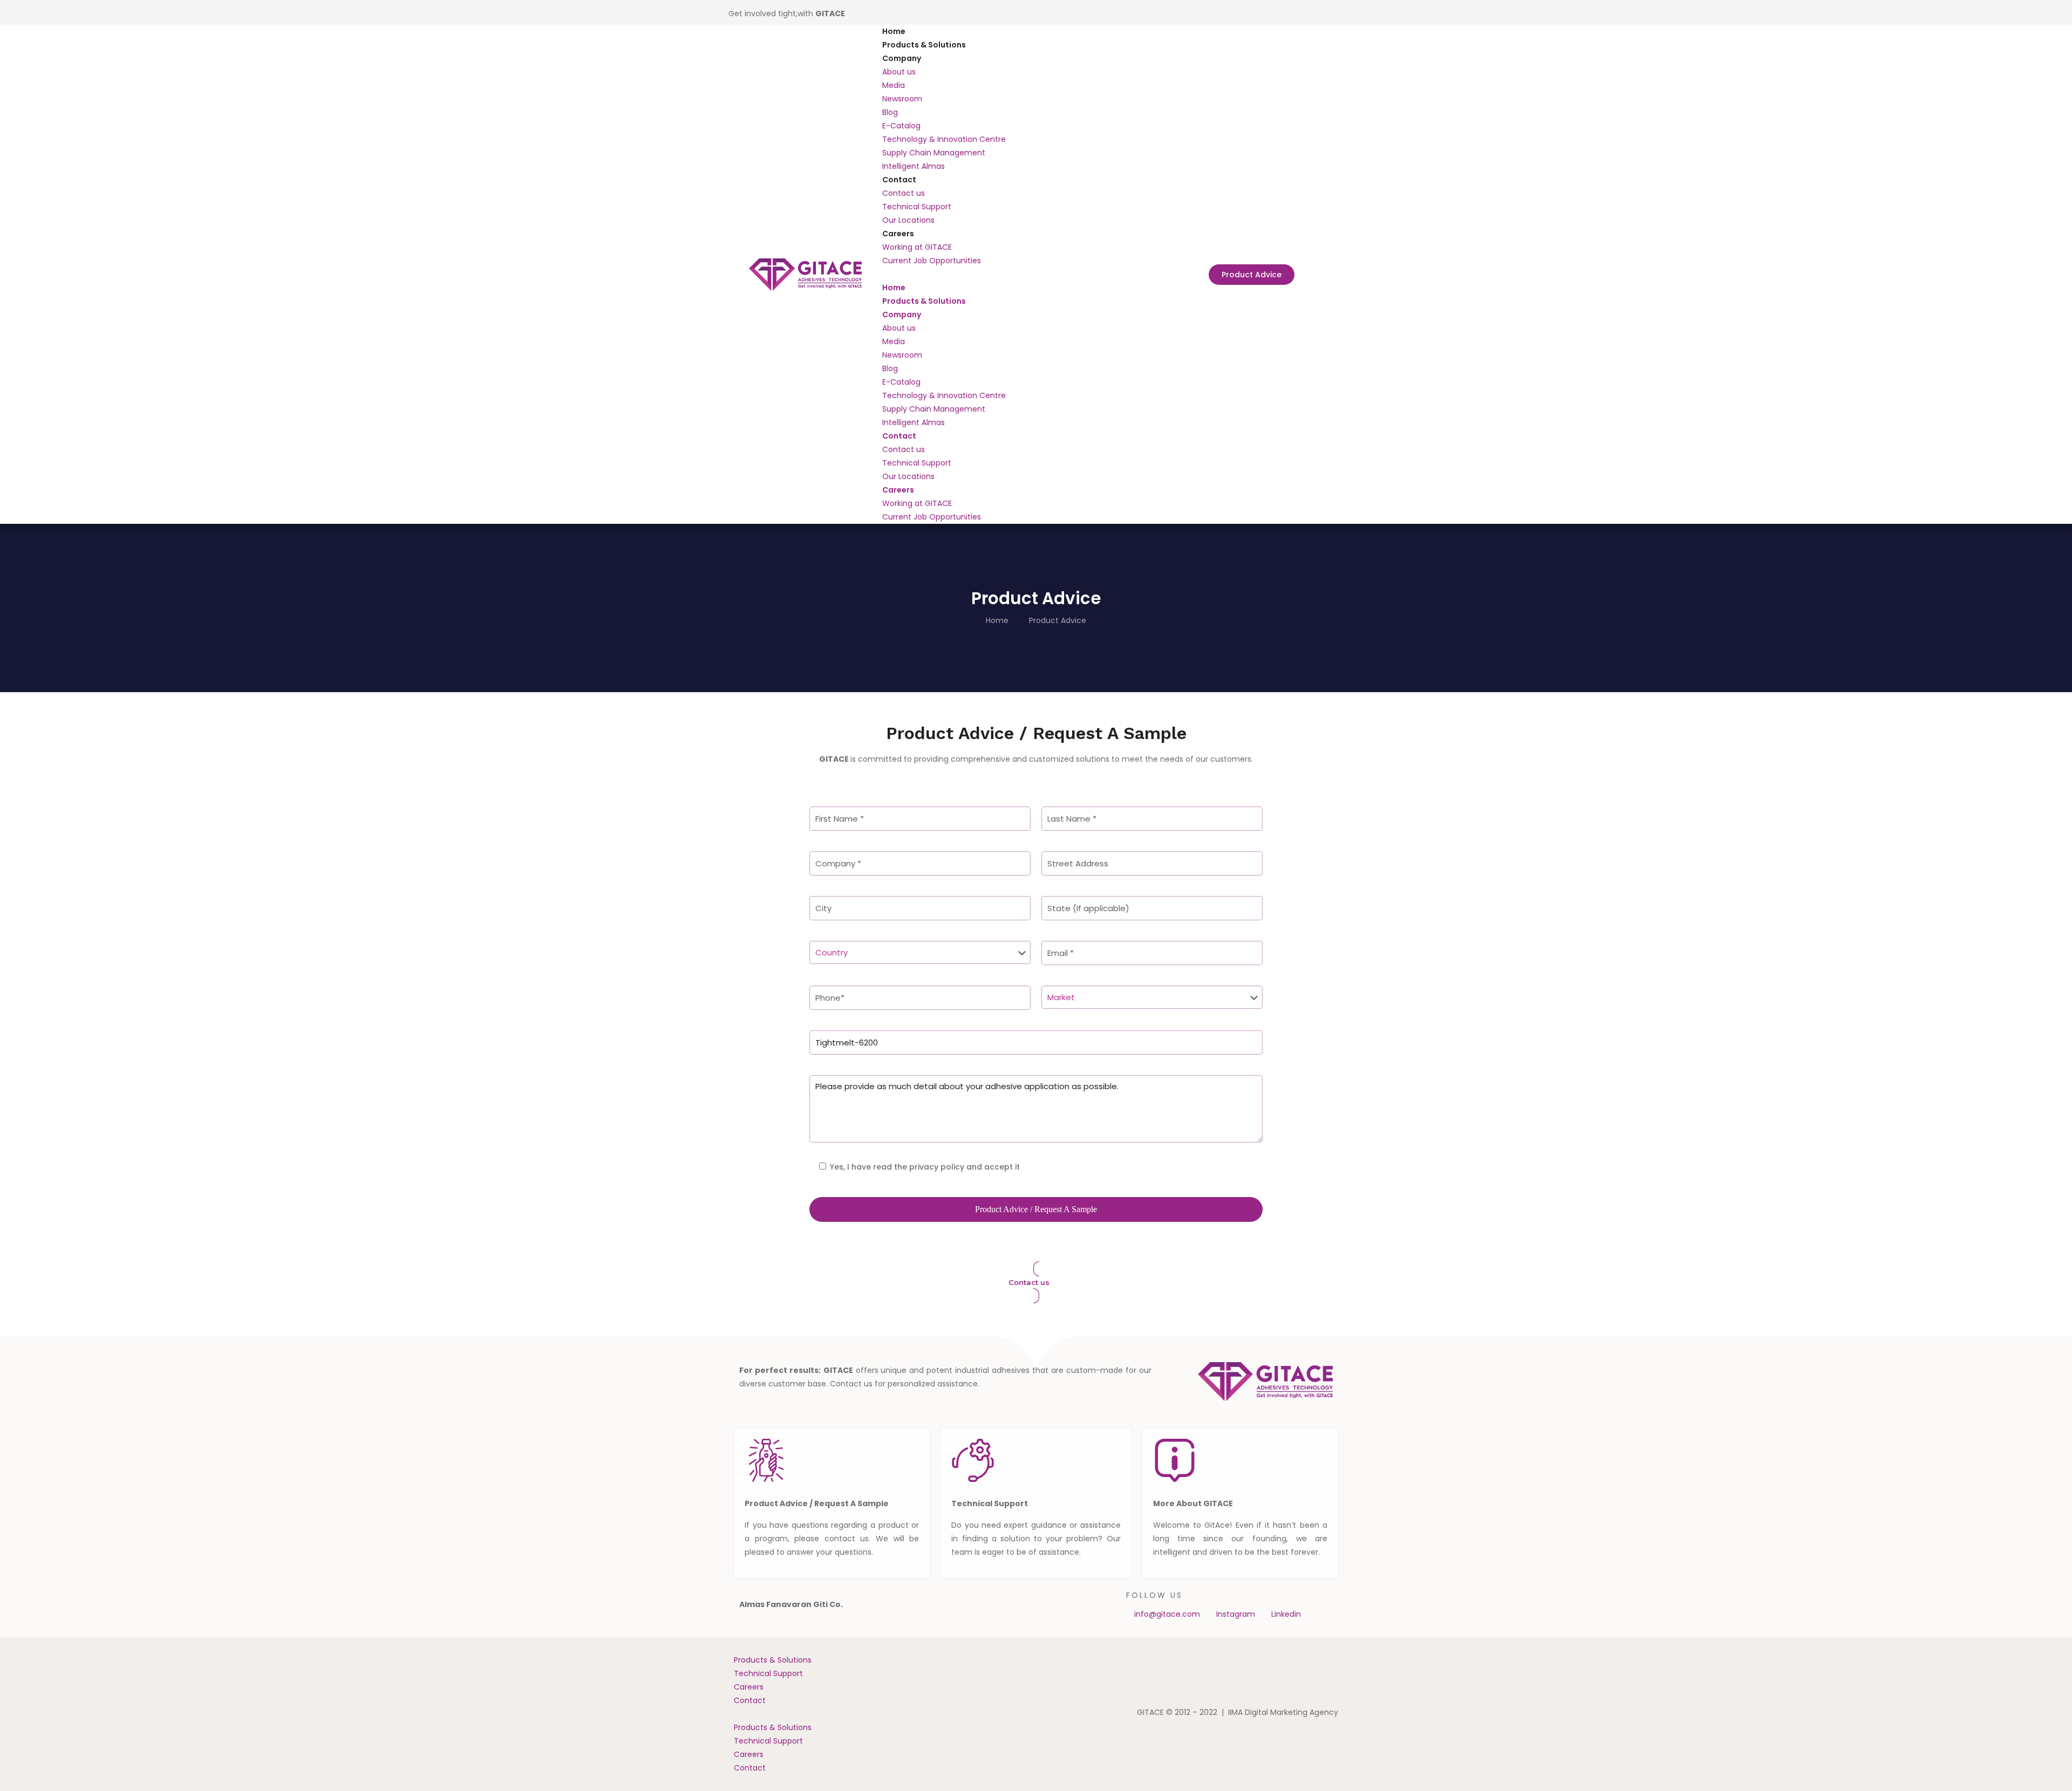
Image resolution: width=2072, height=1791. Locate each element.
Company (902, 58)
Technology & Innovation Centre (944, 139)
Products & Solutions (924, 45)
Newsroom (902, 99)
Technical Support (917, 207)
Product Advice (1058, 620)
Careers (898, 234)
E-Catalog (901, 126)
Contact (899, 180)
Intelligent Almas (914, 166)
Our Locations (908, 220)
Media (894, 85)
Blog (890, 112)
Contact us (904, 193)
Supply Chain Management (934, 153)
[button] (1036, 274)
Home (894, 31)
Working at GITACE (917, 247)
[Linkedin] (858, 12)
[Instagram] (874, 12)
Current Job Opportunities (932, 261)
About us (899, 72)
